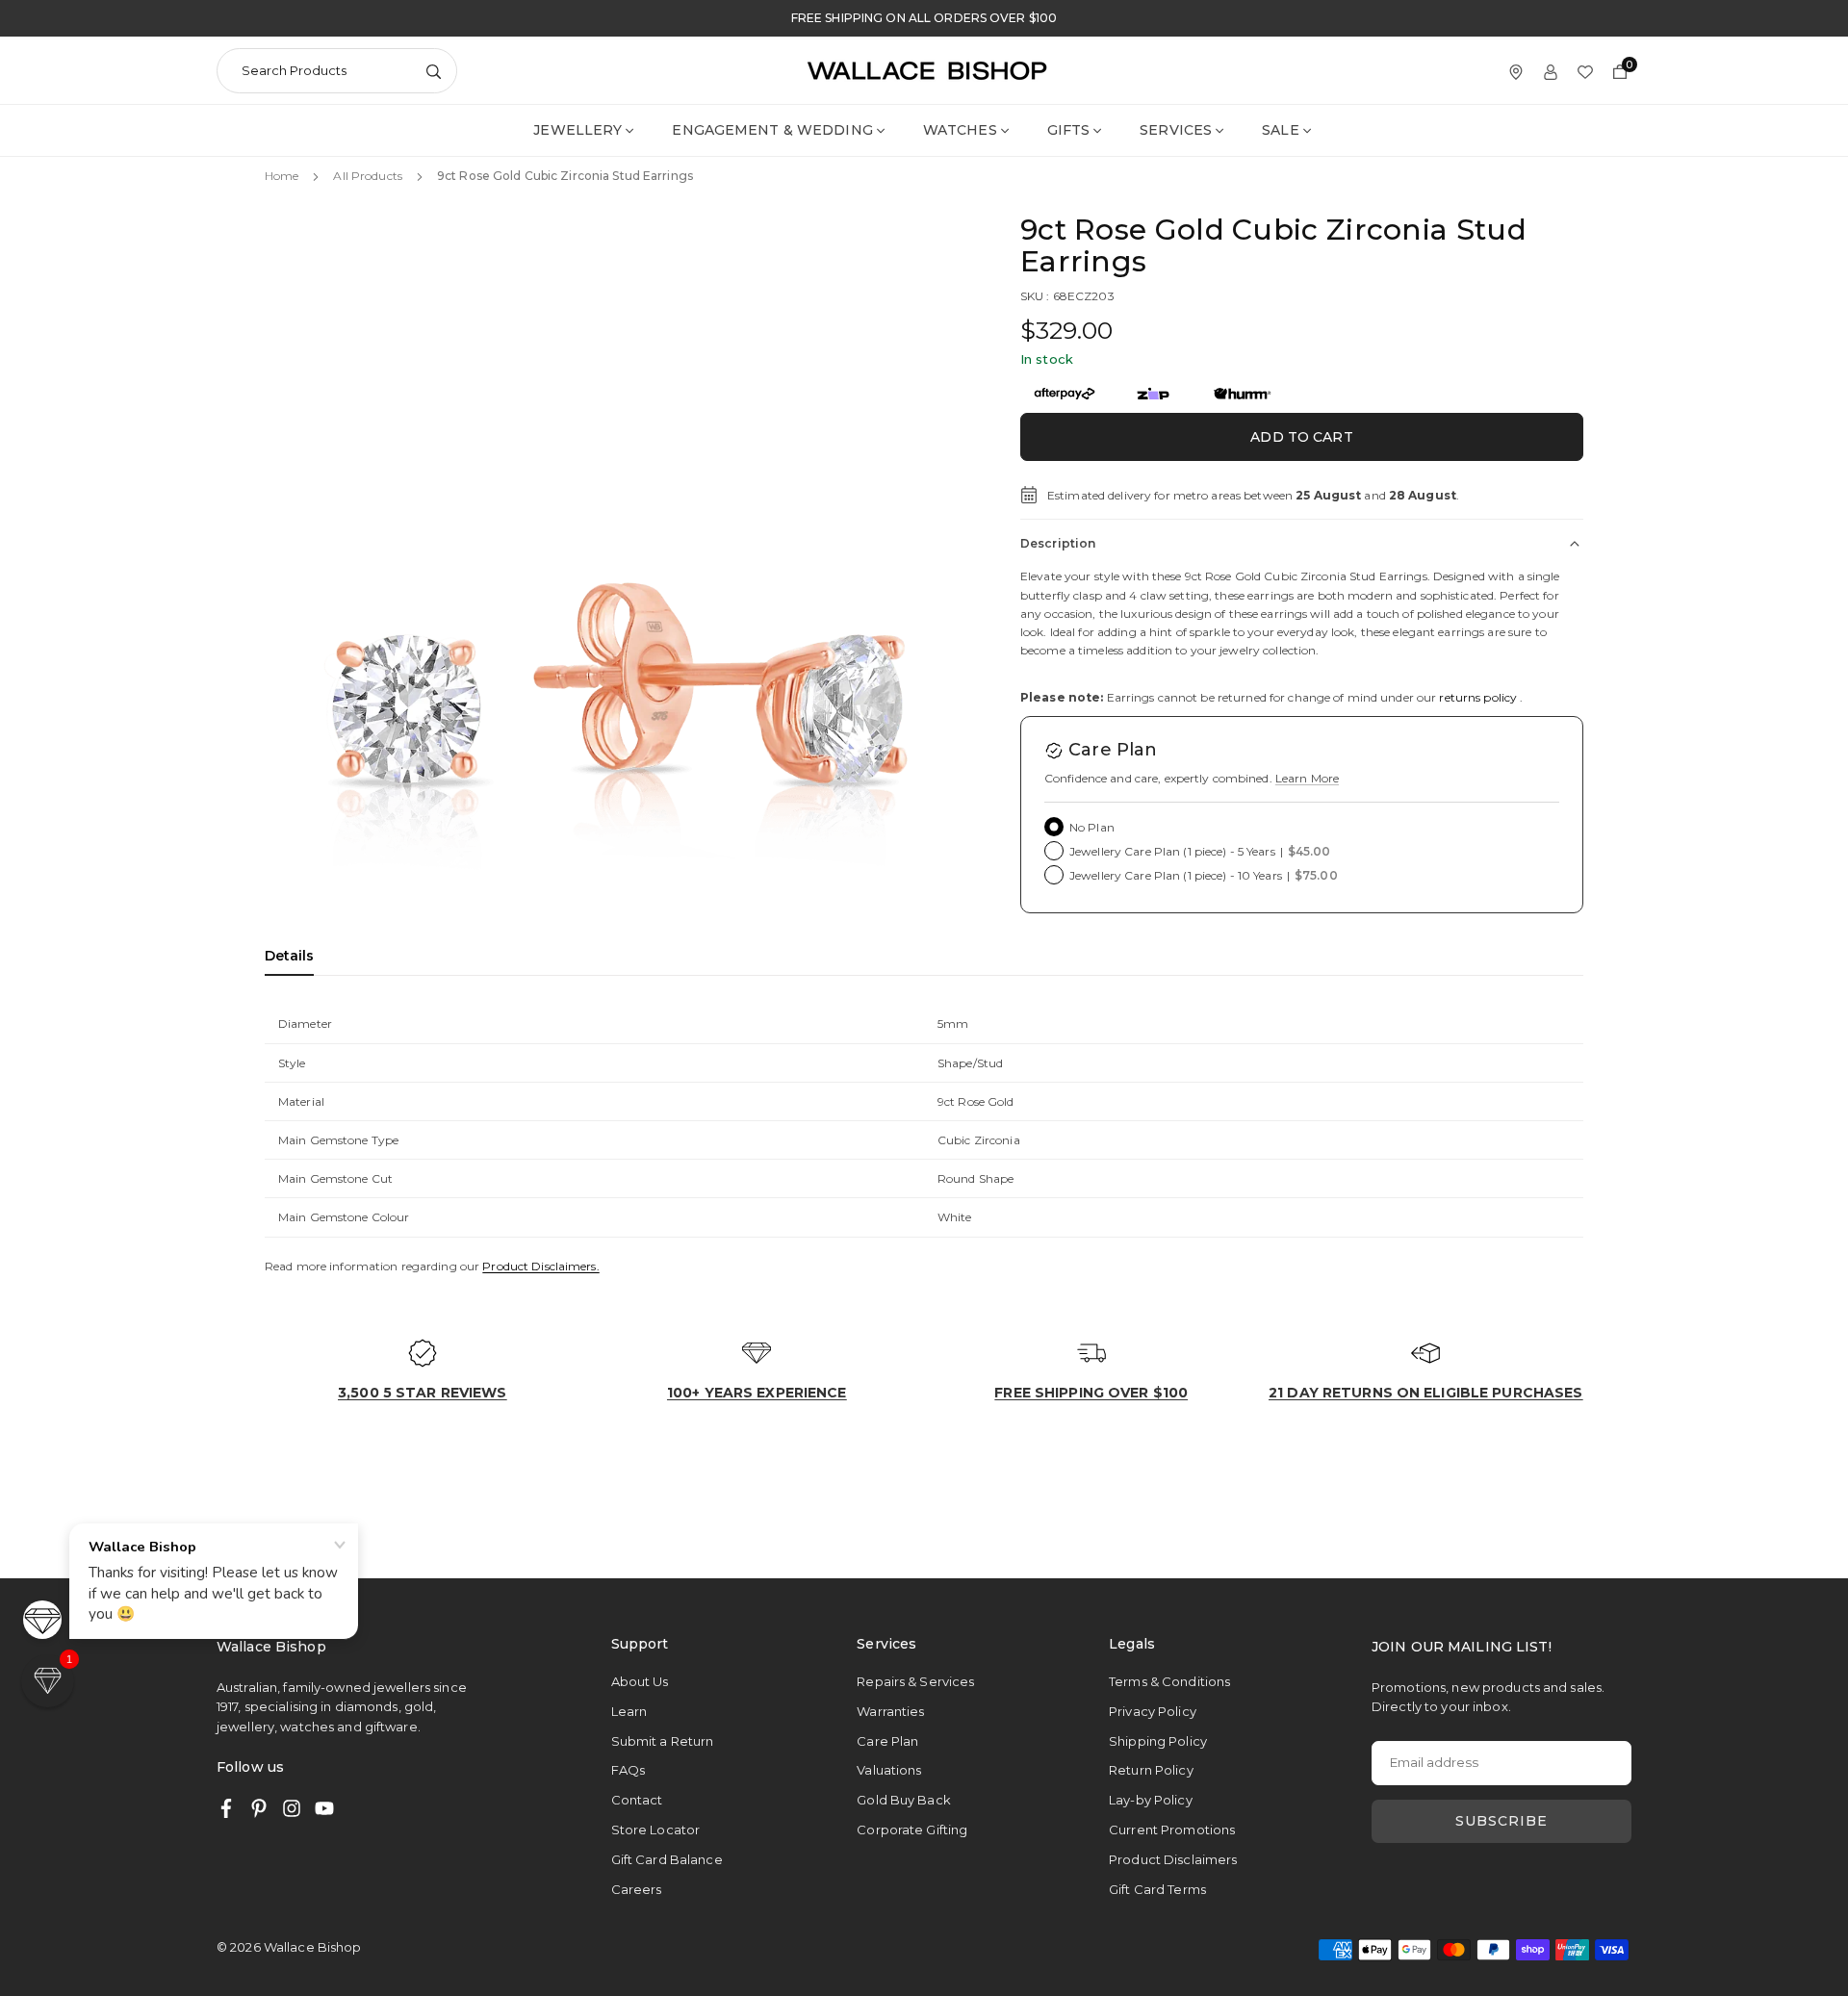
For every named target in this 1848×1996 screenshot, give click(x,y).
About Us (640, 1681)
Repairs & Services (915, 1681)
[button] (930, 568)
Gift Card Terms (1157, 1889)
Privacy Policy (1153, 1711)
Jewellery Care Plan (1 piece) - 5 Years (1200, 851)
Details (289, 956)
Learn (629, 1711)
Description (1058, 543)
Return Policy (1151, 1770)
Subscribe (1501, 1821)
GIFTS (1069, 130)
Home (282, 176)
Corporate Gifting (912, 1830)
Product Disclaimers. (540, 1266)
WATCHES (960, 130)
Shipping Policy (1158, 1741)
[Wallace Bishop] (927, 70)
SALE (1280, 130)
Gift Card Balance (667, 1859)
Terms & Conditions (1169, 1681)
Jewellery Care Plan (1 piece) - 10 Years (1204, 875)
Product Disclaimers (1173, 1859)
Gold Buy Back (904, 1800)
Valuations (889, 1770)
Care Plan (887, 1741)
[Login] (1551, 71)
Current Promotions (1172, 1830)
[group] (621, 570)
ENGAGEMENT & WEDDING (772, 130)
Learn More (1307, 778)
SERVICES (1176, 130)
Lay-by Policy (1151, 1800)
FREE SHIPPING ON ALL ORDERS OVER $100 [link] (924, 18)
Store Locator (656, 1830)
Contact (637, 1800)
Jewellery (577, 130)
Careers (637, 1889)
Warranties (890, 1711)
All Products (367, 176)
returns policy (1478, 697)
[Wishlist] (1585, 71)
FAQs (628, 1770)
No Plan (1092, 827)
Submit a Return (663, 1741)
